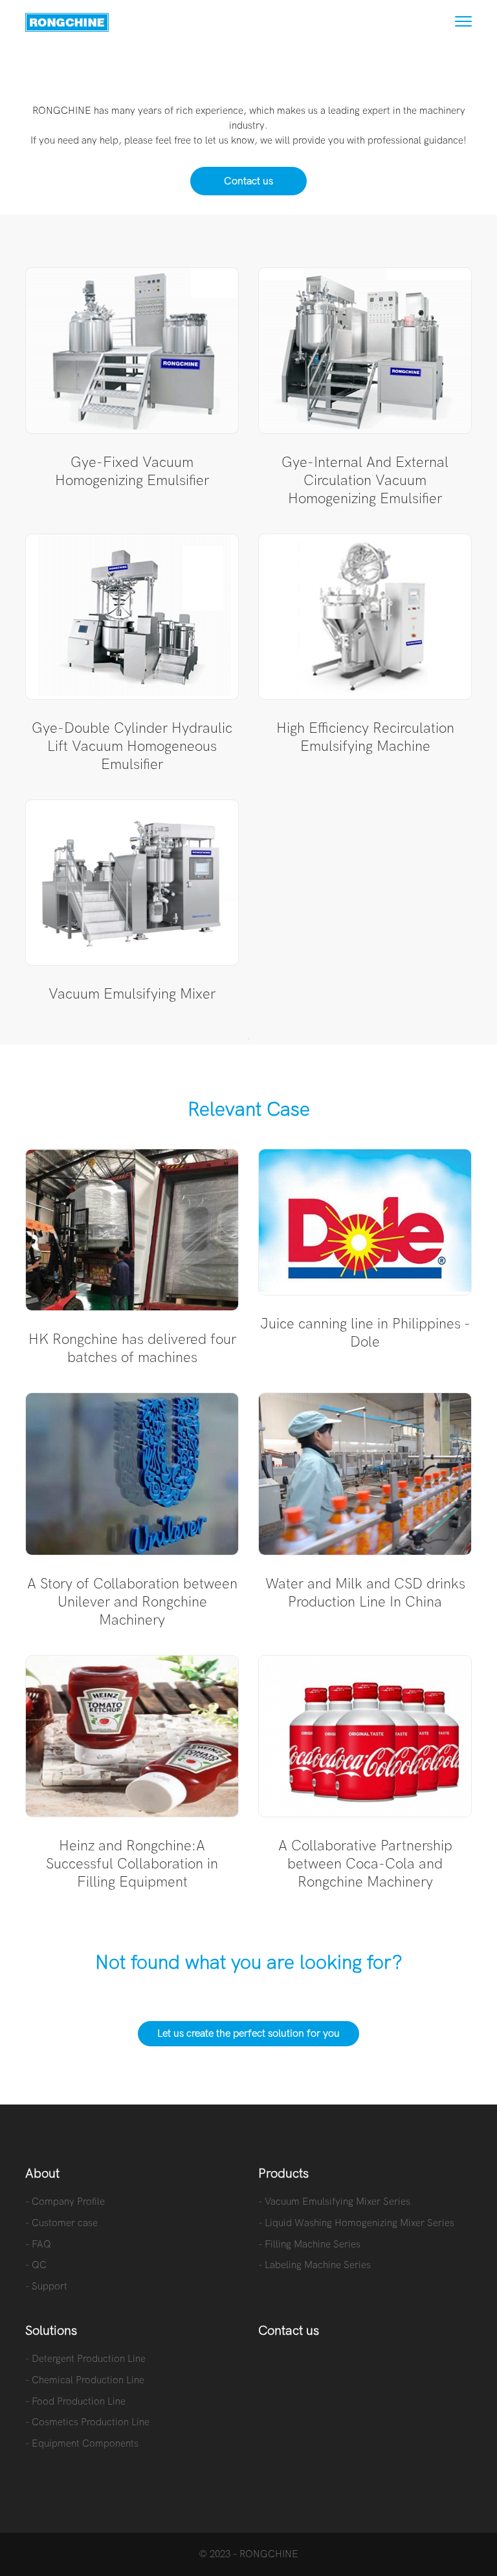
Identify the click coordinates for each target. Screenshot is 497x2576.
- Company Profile (65, 2202)
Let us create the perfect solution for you (248, 2033)
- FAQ (38, 2244)
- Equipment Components (82, 2443)
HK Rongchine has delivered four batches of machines (132, 1348)
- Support (46, 2286)
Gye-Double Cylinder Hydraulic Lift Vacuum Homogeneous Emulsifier (132, 746)
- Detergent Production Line (85, 2359)
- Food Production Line (75, 2401)
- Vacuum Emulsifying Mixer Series (334, 2202)
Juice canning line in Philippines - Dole (365, 1333)
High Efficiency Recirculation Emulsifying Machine (365, 737)
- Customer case (61, 2223)
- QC (36, 2265)
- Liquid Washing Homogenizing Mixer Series (356, 2223)
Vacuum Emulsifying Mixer (132, 994)
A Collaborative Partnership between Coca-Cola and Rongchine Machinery (365, 1864)
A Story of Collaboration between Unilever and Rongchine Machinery (132, 1602)
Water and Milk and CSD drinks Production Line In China (365, 1593)
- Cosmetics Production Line (87, 2422)
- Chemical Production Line (85, 2380)
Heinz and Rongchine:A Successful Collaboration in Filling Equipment (132, 1864)
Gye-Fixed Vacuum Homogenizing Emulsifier (132, 471)
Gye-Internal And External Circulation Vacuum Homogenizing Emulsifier (365, 481)
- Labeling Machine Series (315, 2265)
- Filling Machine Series (309, 2244)
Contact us (248, 181)
